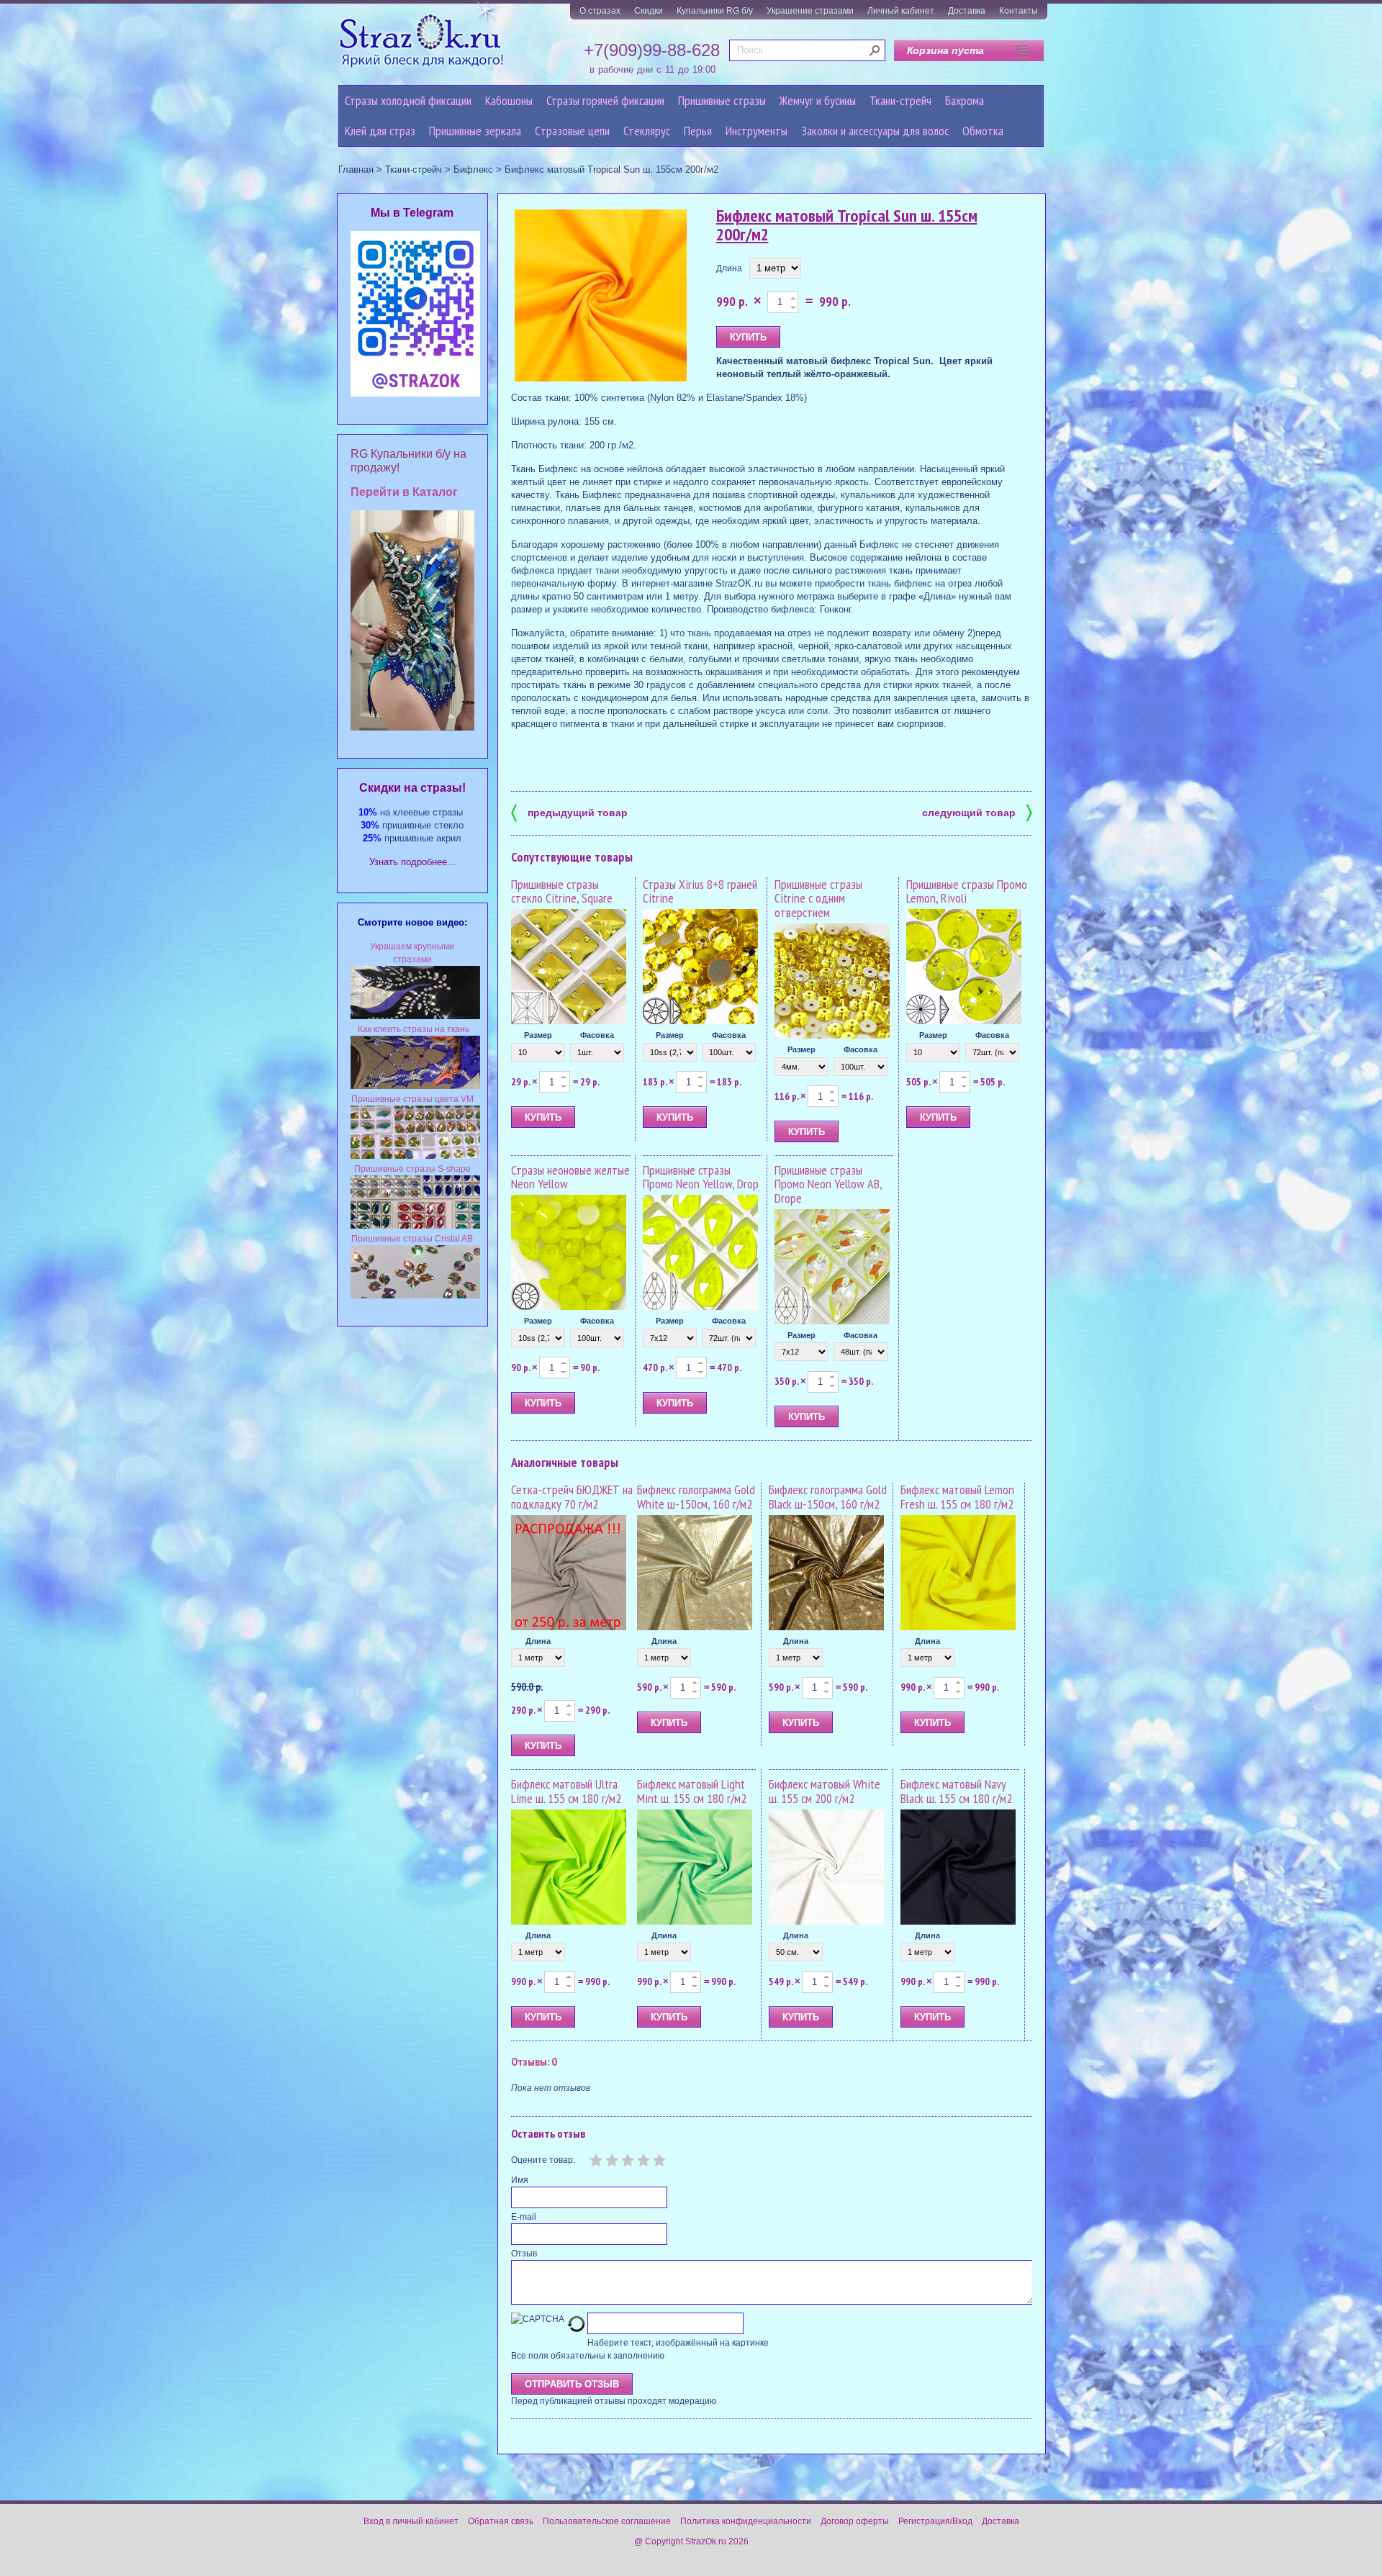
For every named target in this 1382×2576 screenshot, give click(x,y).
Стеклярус (647, 131)
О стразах (600, 11)
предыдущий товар (569, 812)
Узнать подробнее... (412, 862)
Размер (538, 1035)
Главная (356, 170)
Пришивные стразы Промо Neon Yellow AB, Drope (828, 1184)
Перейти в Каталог (404, 492)
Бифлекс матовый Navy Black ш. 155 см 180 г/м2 (956, 1791)
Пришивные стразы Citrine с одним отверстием (818, 899)
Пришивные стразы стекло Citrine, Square (562, 891)
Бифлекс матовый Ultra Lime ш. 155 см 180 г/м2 (566, 1791)
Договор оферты (855, 2521)
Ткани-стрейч (900, 100)
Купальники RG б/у (715, 11)
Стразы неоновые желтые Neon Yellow (570, 1177)
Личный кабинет (901, 11)
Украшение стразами (810, 11)
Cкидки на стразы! (412, 788)
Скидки (649, 11)
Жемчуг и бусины (818, 100)
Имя (520, 2180)
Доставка (967, 11)
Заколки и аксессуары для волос (875, 131)
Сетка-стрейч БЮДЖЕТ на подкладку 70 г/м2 (572, 1497)
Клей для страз (380, 131)
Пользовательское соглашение (607, 2521)
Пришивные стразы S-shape (412, 1169)
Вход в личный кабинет (411, 2521)
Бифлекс (473, 170)
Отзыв (524, 2254)
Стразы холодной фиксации (408, 100)
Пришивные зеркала (475, 131)
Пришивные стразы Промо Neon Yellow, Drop (701, 1177)
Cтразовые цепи (572, 131)
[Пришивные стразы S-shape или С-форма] (415, 1226)
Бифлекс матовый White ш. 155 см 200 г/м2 (825, 1791)
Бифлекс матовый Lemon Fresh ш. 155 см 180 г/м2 (957, 1497)
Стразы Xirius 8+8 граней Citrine (700, 891)
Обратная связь (501, 2521)
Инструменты (757, 131)
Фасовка (597, 1035)
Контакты (1019, 11)
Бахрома (965, 100)
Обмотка (983, 131)
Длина (729, 268)
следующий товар (977, 812)
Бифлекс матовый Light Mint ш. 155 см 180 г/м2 (692, 1791)
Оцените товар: (543, 2160)
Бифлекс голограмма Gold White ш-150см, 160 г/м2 (696, 1497)
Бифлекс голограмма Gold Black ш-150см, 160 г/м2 (828, 1497)
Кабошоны (509, 100)
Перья (698, 131)
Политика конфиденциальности (746, 2521)
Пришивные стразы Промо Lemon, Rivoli (967, 891)
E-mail (524, 2217)
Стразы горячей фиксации (605, 100)
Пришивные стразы (722, 100)
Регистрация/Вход (935, 2521)
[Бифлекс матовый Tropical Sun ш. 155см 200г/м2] (601, 296)
